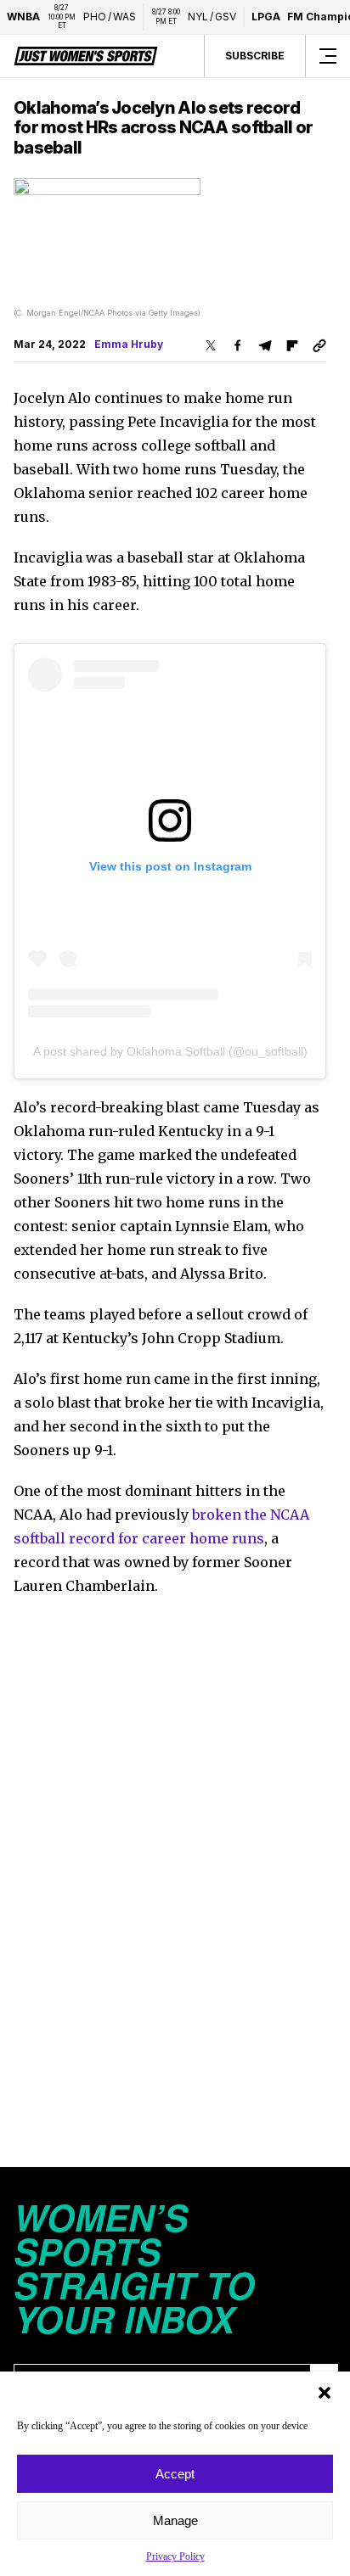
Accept (175, 2474)
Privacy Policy (175, 2556)
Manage (175, 2520)
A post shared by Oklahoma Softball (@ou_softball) (170, 1051)
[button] (325, 2393)
